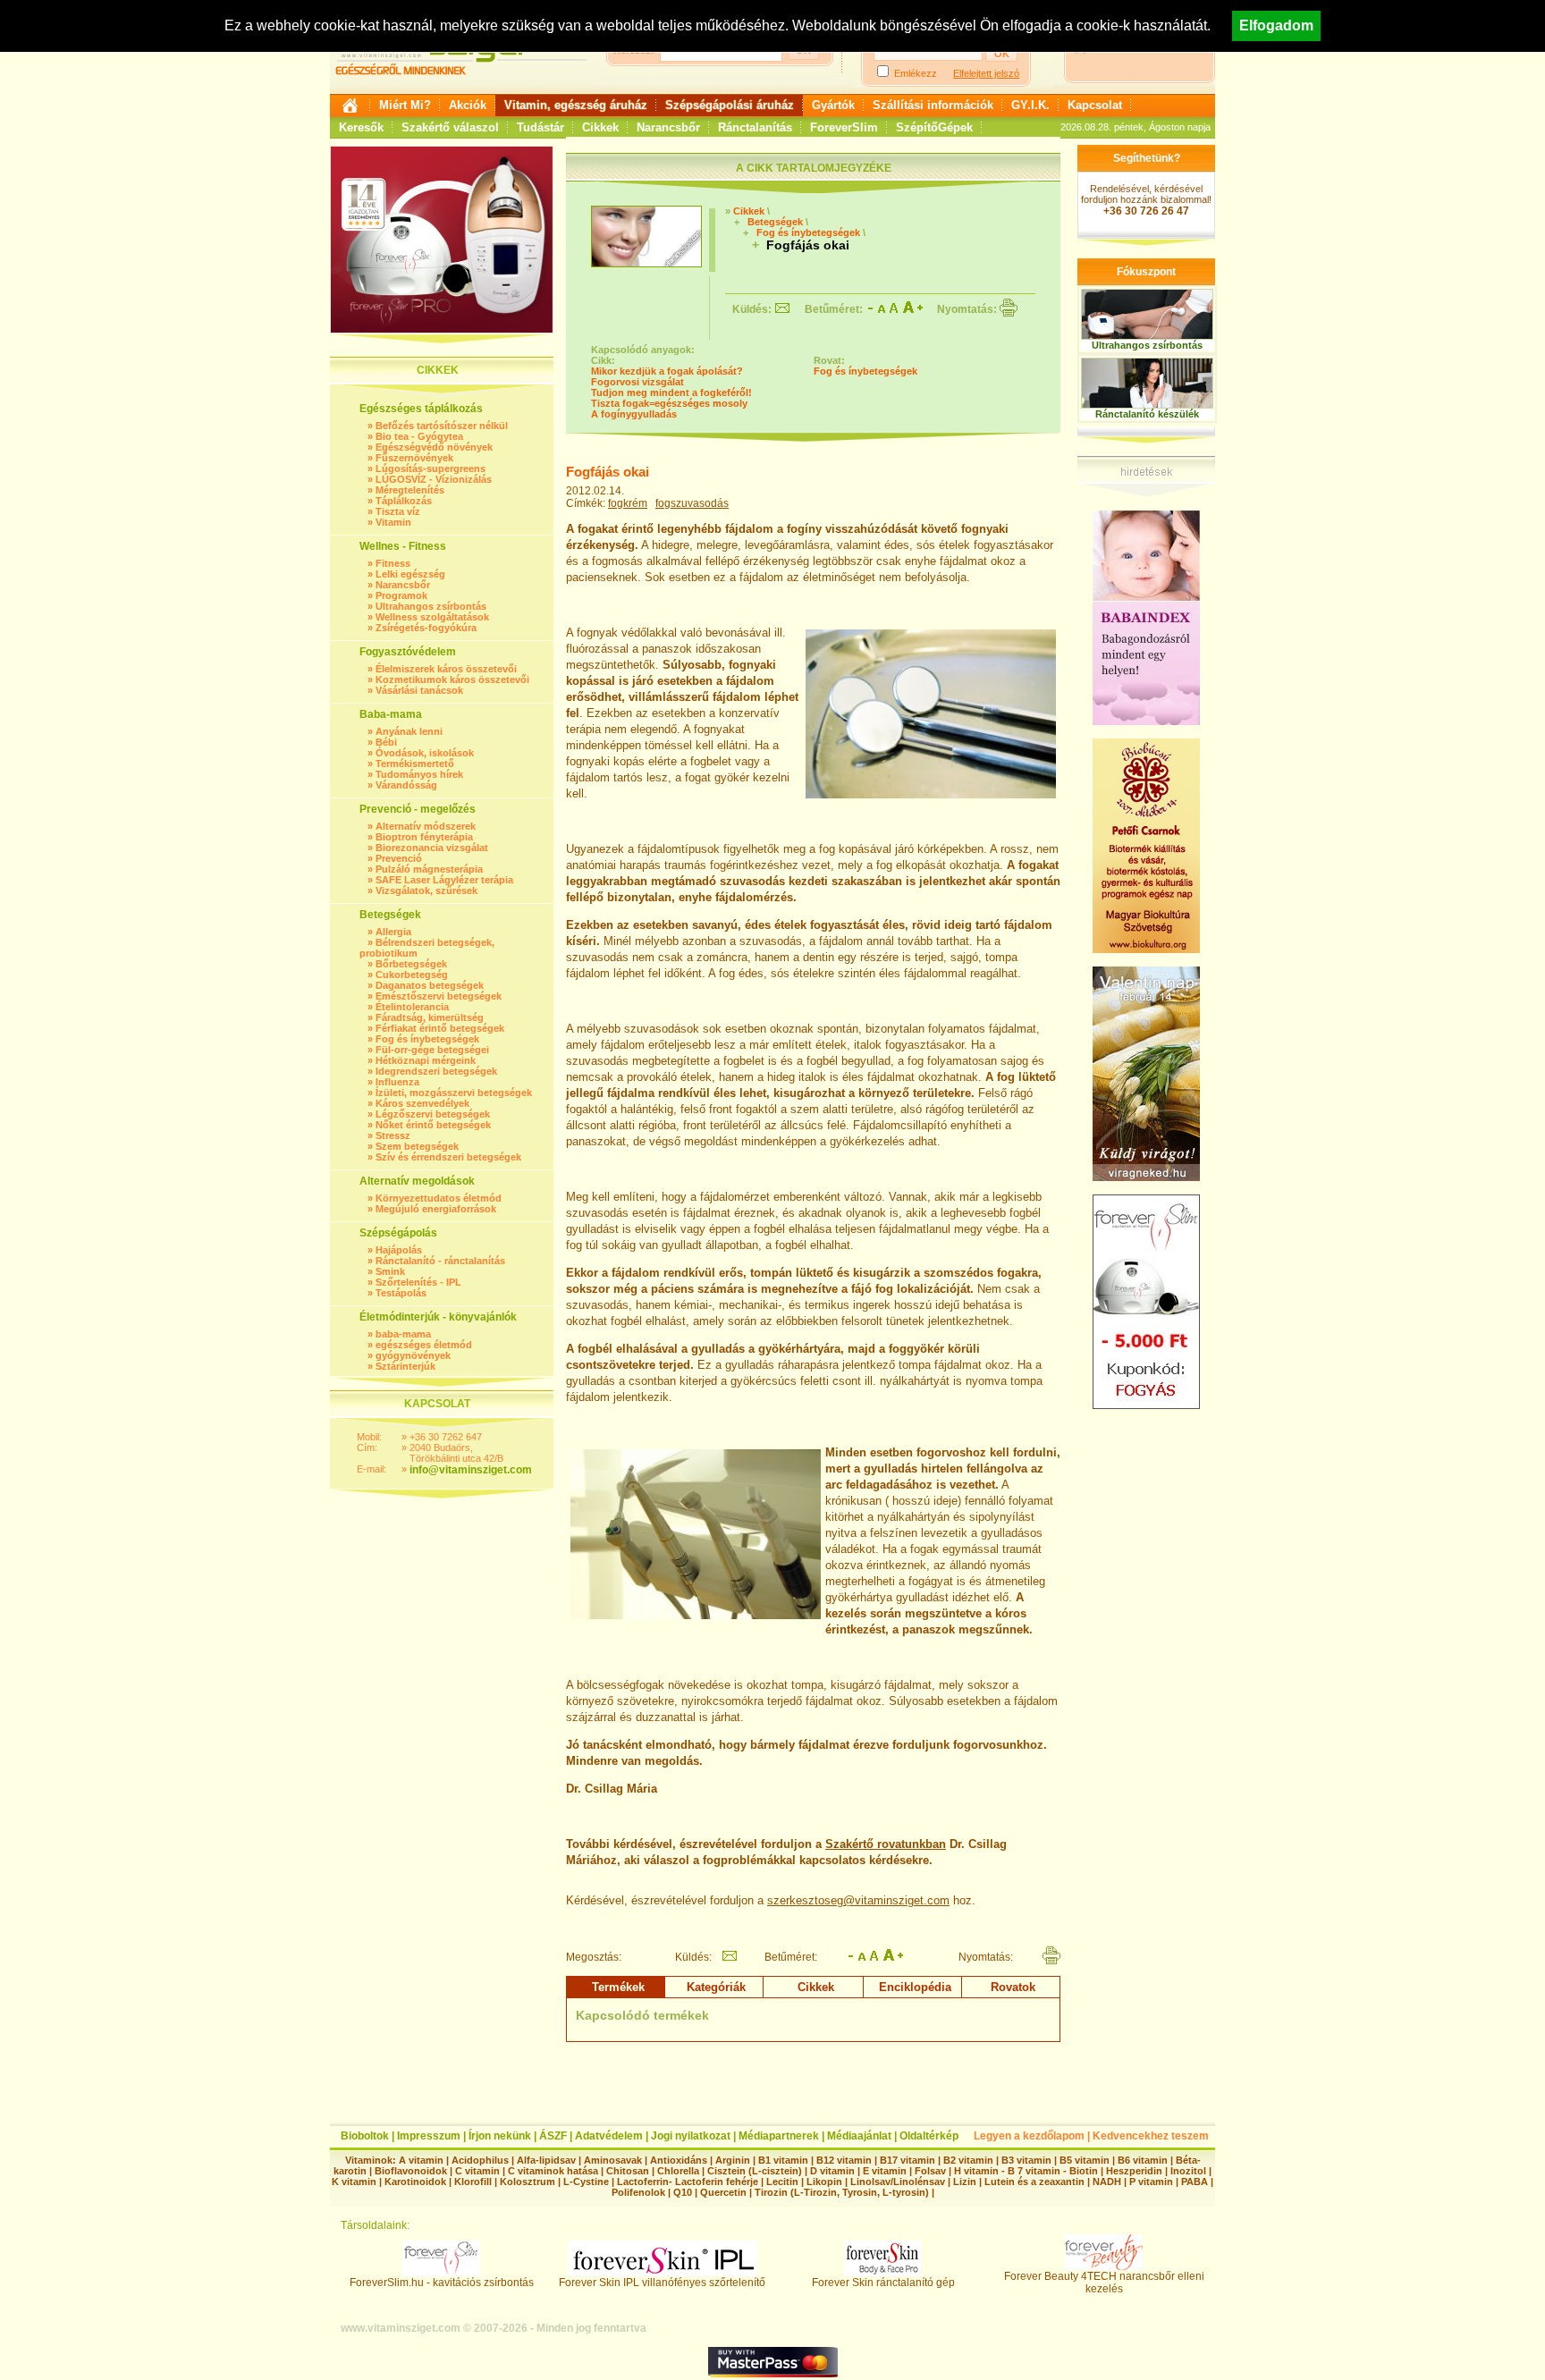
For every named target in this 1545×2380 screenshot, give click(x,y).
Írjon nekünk (500, 2136)
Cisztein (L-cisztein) (755, 2171)
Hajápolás (399, 1250)
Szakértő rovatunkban (886, 1844)
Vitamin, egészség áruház (576, 105)
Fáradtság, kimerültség (430, 1017)
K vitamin (354, 2182)
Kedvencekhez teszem (1151, 2136)
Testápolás (401, 1293)
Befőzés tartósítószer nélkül (442, 426)
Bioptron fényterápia (424, 837)
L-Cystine (586, 2182)
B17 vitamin (908, 2160)
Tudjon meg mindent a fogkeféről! (671, 392)
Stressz (393, 1135)
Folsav (930, 2171)
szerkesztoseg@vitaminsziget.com (858, 1900)
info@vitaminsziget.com (471, 1470)
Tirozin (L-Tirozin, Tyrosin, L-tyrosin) (842, 2192)
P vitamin (1152, 2182)
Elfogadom (1276, 25)
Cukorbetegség (412, 975)
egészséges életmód (424, 1345)
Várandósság (406, 785)
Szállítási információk (933, 105)
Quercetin (723, 2192)
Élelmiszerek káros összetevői (446, 669)
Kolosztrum (528, 2182)
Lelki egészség (410, 574)
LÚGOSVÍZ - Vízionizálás (434, 479)
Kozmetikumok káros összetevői (452, 679)
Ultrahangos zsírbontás (431, 606)
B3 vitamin (1026, 2160)
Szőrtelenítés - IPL (418, 1282)
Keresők (361, 127)
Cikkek (600, 127)
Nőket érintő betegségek (433, 1125)
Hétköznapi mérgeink (426, 1060)
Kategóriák (716, 1987)
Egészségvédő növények (434, 447)
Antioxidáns (679, 2160)
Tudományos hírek (419, 774)
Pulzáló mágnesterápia (429, 869)
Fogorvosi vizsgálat (637, 382)
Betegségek (775, 222)
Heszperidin (1136, 2171)
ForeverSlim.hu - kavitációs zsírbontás (442, 2283)
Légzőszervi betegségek (433, 1114)
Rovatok (1013, 1987)
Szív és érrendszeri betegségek (448, 1157)
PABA (1196, 2182)
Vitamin (393, 522)
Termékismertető (415, 764)
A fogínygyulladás (634, 414)
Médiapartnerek (779, 2136)
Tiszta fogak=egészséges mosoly (669, 403)
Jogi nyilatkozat (691, 2136)
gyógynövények (413, 1355)
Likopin (824, 2182)
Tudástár (540, 127)
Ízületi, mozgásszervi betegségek (454, 1093)
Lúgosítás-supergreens (431, 468)
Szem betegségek (417, 1146)
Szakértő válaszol (450, 127)
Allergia (393, 932)
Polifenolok (638, 2192)
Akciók (468, 105)
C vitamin (477, 2171)
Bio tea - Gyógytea (419, 436)
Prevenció (399, 858)
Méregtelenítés (410, 490)
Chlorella (678, 2171)
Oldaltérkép (929, 2136)
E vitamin (885, 2171)
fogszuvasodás (692, 503)
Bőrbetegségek (411, 964)
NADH (1107, 2182)
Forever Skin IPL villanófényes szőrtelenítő (662, 2283)
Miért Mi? (405, 105)
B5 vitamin (1085, 2160)
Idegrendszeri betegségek (436, 1071)
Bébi (386, 742)
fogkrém (628, 503)
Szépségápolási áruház (730, 105)
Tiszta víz (398, 511)
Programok (401, 595)
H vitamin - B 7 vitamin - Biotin (1026, 2171)
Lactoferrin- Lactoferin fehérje (688, 2182)
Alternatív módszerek (426, 826)
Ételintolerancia (412, 1007)
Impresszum (429, 2136)
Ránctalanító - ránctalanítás (440, 1261)
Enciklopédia (915, 1987)
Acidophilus (480, 2160)
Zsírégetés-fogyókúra (426, 628)
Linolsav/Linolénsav (898, 2182)
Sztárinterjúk (405, 1366)
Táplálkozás (404, 501)
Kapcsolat (1095, 105)
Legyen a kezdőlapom (1029, 2136)
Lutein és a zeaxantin (1034, 2182)
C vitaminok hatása (553, 2171)
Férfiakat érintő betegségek (440, 1028)
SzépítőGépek (934, 127)
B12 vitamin (844, 2160)
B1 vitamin (783, 2160)
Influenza (397, 1082)
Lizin (965, 2182)
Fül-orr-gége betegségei (432, 1050)
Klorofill (473, 2182)
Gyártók (833, 105)
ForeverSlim (844, 127)
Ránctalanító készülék (1147, 414)
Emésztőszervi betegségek (439, 996)
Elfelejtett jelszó (986, 73)
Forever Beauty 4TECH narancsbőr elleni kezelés (1104, 2283)
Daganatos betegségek (430, 985)
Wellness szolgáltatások (432, 617)
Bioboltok (365, 2136)
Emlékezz (916, 73)
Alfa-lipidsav (546, 2160)
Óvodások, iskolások (425, 753)
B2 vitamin (968, 2160)
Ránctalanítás (755, 127)
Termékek (618, 1987)
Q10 (683, 2192)
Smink (390, 1271)
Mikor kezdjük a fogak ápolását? (667, 371)
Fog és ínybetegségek (427, 1039)
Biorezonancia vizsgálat (432, 848)
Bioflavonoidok (411, 2171)
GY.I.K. (1030, 105)
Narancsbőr (668, 127)
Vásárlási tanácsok (419, 690)
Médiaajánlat (859, 2136)
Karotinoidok (415, 2182)
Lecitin (782, 2182)
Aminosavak (613, 2160)
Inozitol (1188, 2171)
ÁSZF (553, 2136)
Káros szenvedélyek (422, 1103)
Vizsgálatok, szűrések (426, 890)
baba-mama (403, 1334)
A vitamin (421, 2160)
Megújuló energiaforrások (436, 1209)
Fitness (393, 563)
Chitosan (628, 2171)
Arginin (733, 2160)
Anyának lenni (409, 731)
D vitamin (832, 2171)
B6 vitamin (1143, 2160)
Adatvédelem (609, 2136)
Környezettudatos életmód (439, 1198)
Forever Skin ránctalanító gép (883, 2283)
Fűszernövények (414, 458)
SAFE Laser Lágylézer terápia (444, 880)
